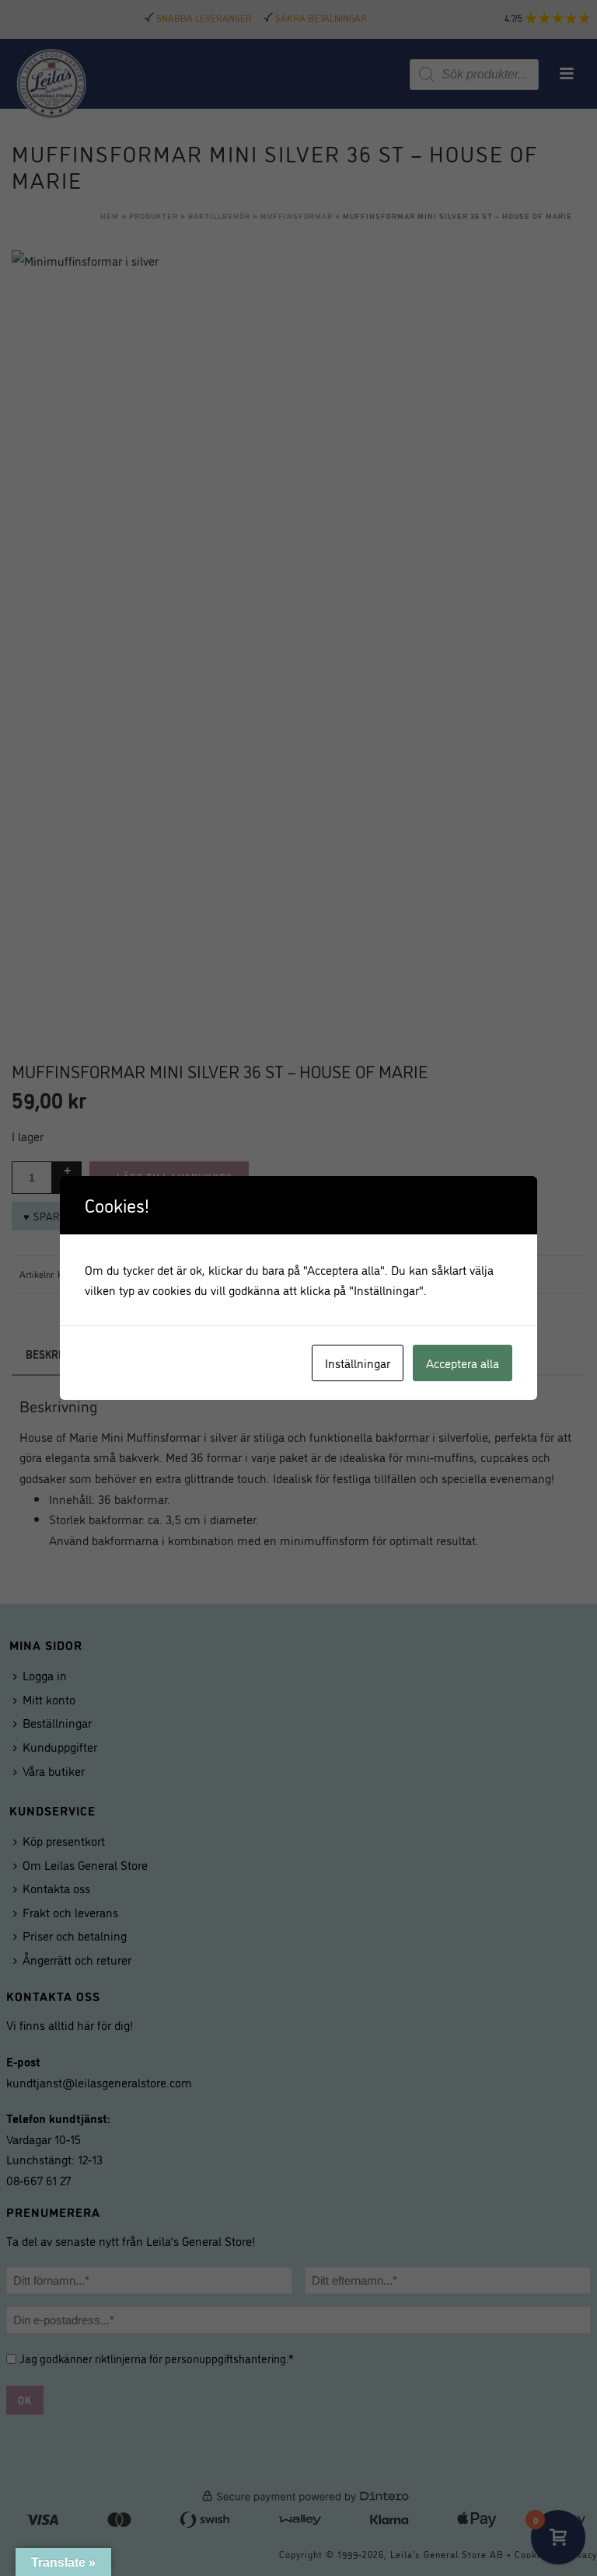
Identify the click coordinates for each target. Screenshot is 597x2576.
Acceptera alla (463, 1363)
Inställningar (358, 1363)
